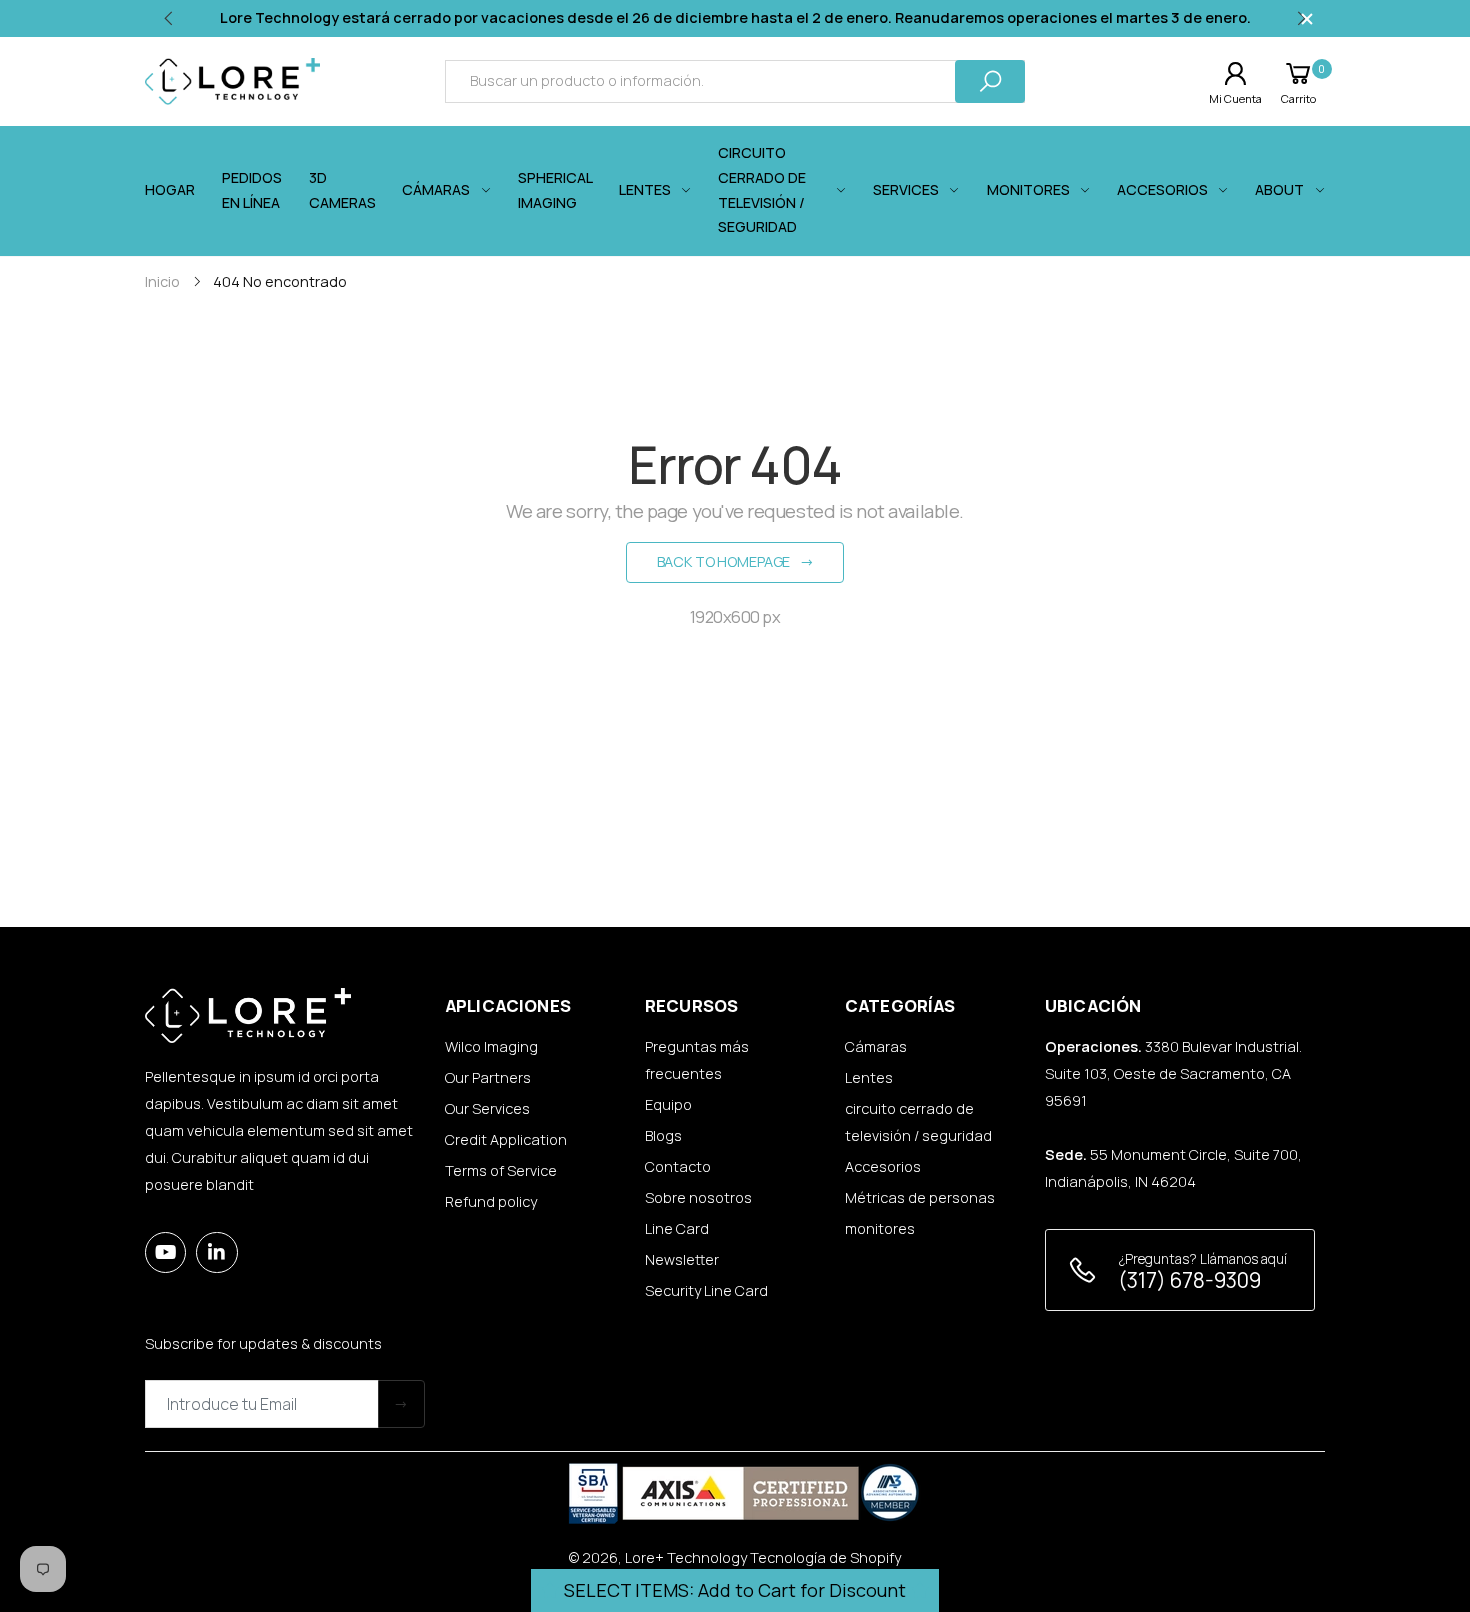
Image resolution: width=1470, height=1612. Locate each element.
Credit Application (506, 1139)
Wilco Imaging (491, 1046)
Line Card (677, 1228)
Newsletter (682, 1259)
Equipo (668, 1104)
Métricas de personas (920, 1197)
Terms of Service (501, 1170)
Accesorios (883, 1166)
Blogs (663, 1135)
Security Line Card (706, 1290)
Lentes (869, 1077)
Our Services (487, 1108)
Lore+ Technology (686, 1557)
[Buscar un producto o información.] (990, 81)
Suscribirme (401, 1403)
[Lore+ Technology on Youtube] (165, 1252)
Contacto (678, 1166)
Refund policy (491, 1201)
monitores (880, 1228)
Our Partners (488, 1077)
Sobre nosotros (698, 1197)
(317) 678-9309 (1189, 1280)
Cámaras (876, 1046)
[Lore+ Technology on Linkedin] (216, 1252)
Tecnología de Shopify (825, 1557)
